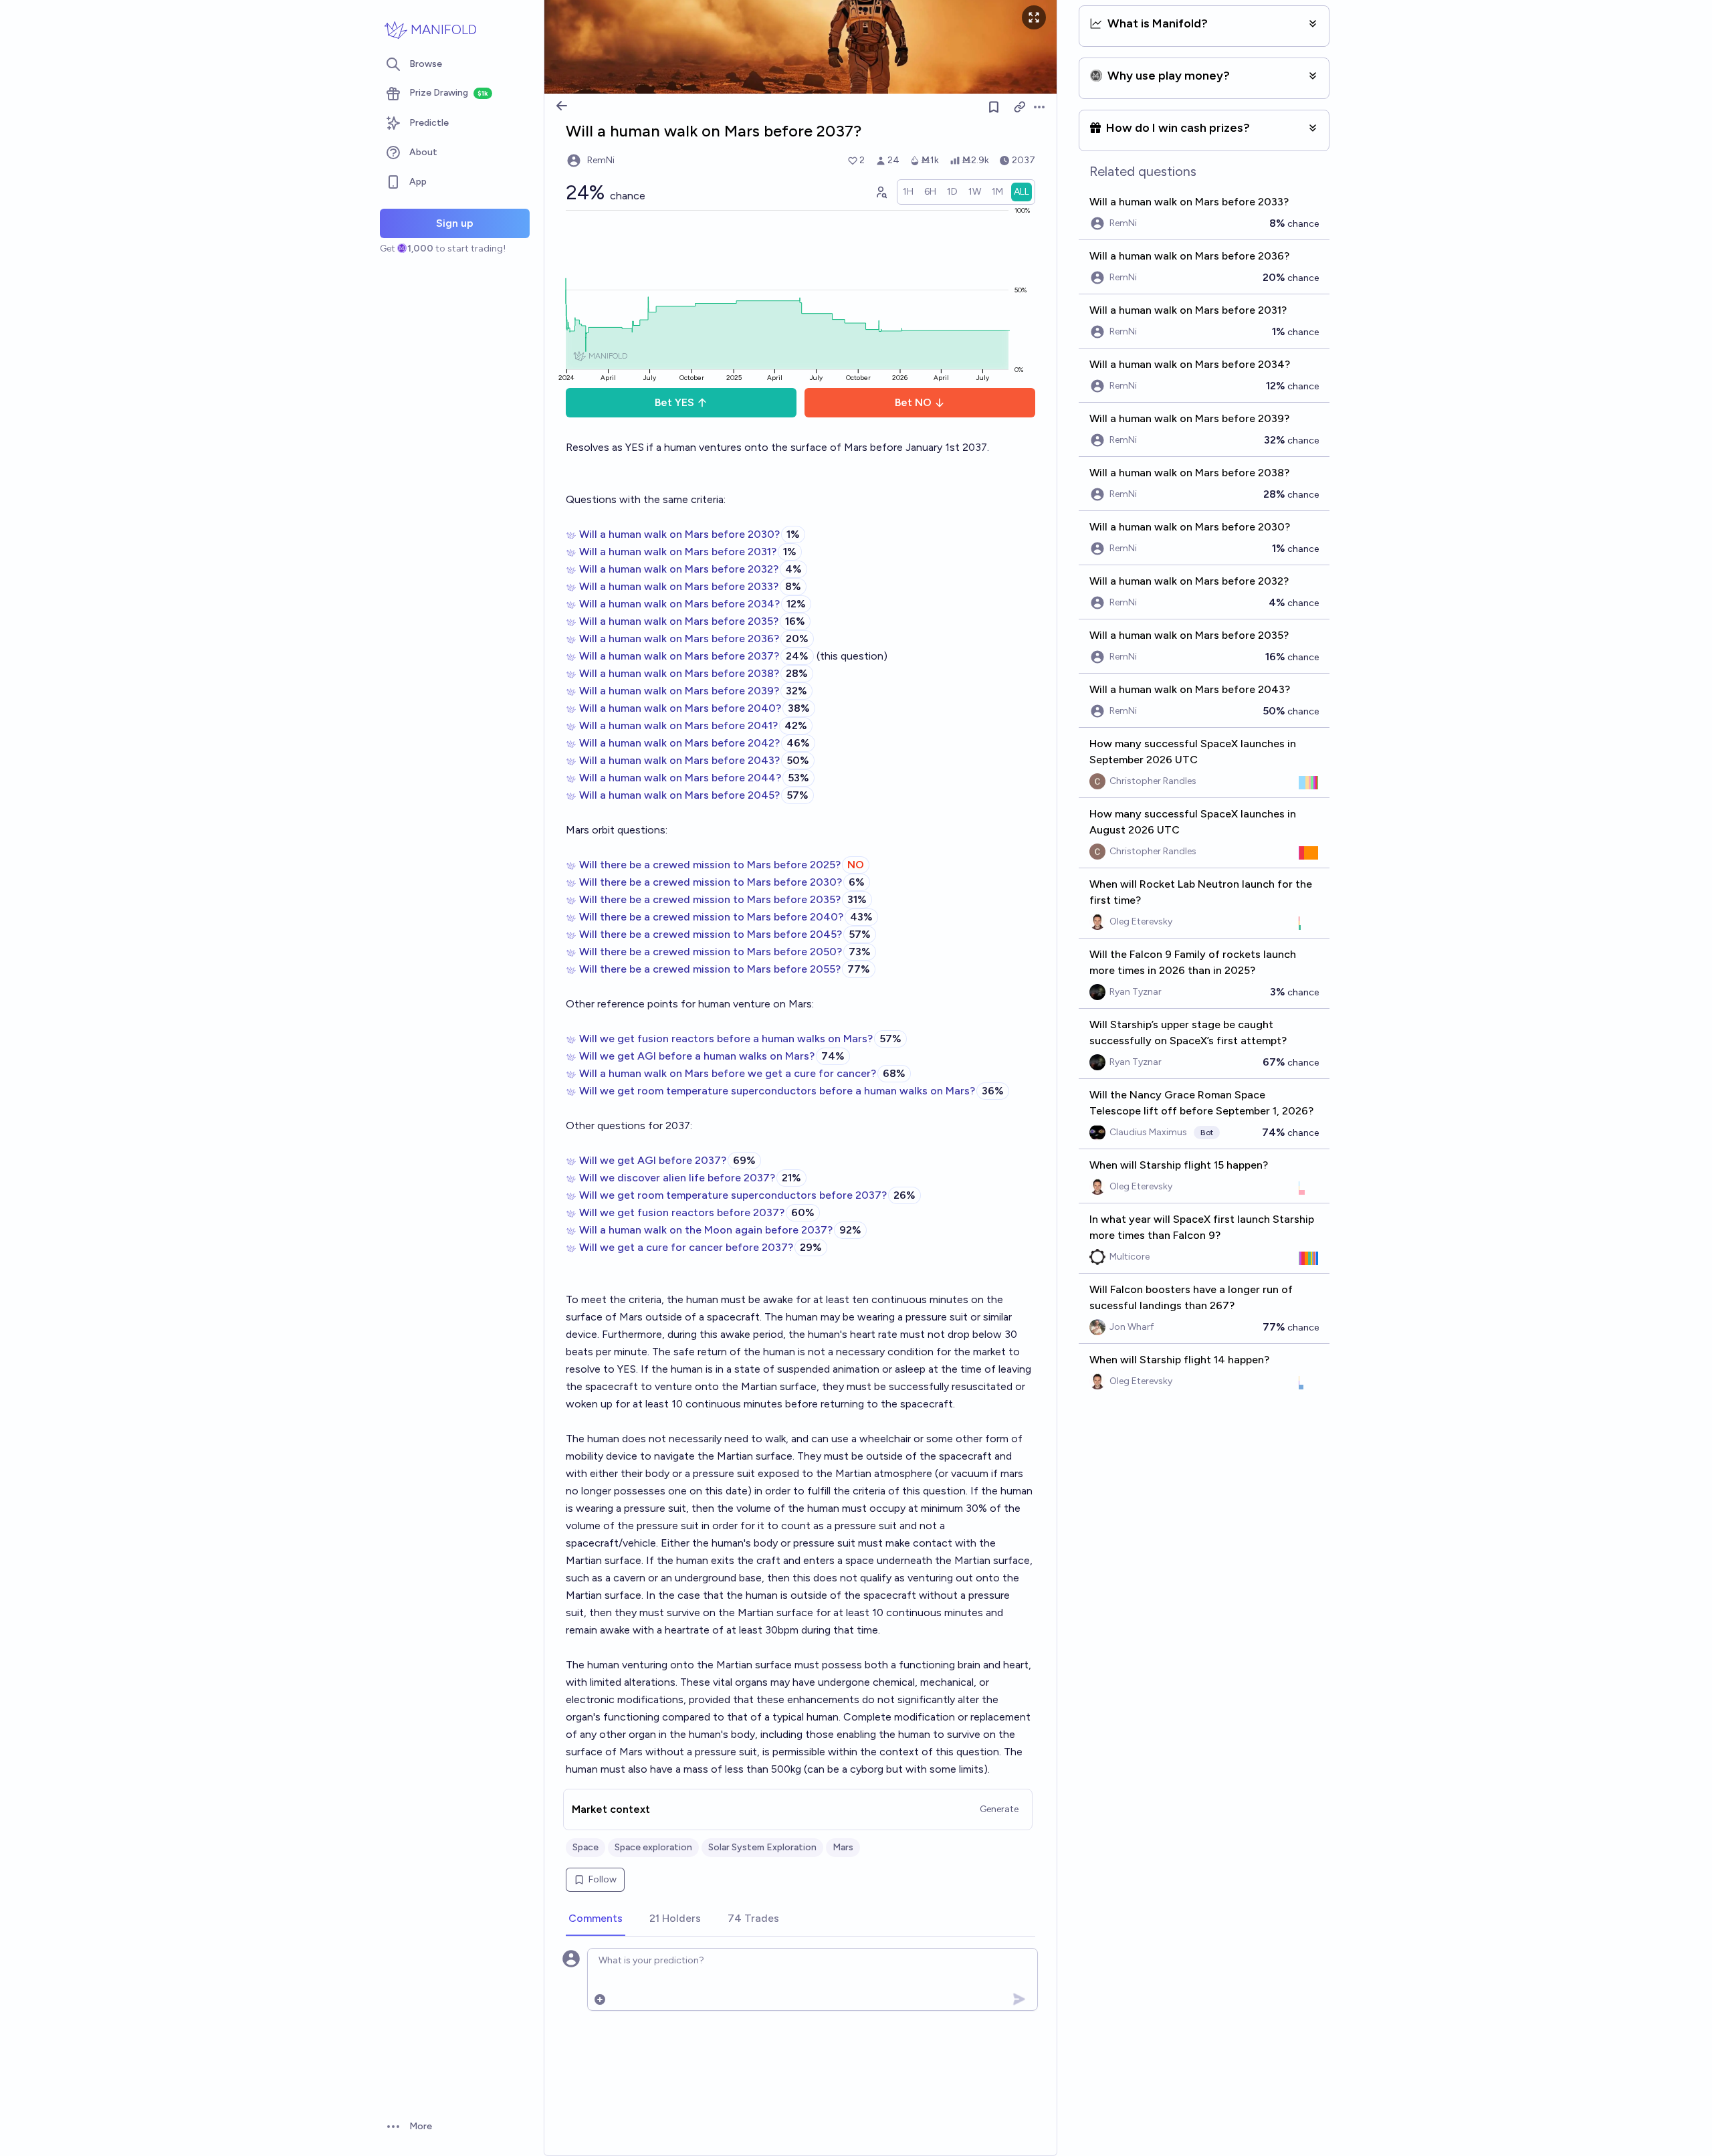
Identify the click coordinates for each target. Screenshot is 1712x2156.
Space (585, 1847)
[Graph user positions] (881, 192)
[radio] (908, 192)
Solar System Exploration (762, 1847)
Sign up (455, 223)
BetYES (674, 402)
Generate (999, 1809)
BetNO (913, 402)
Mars (843, 1847)
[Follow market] (994, 107)
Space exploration (653, 1847)
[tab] (596, 1919)
